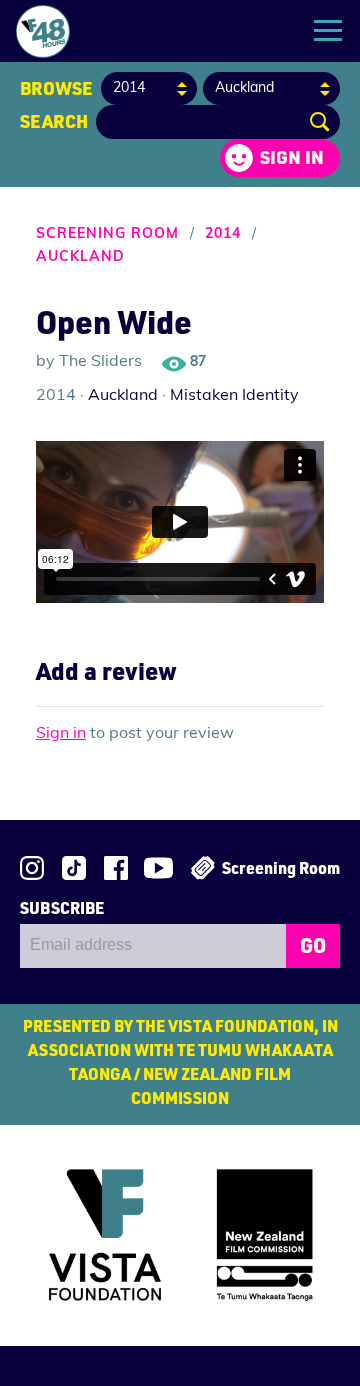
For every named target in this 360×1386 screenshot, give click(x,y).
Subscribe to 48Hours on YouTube (158, 868)
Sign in (292, 157)
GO (313, 945)
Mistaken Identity (234, 396)
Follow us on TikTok (74, 868)
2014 (223, 234)
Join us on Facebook (116, 868)
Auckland (80, 257)
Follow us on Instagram (32, 868)
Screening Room (107, 234)
